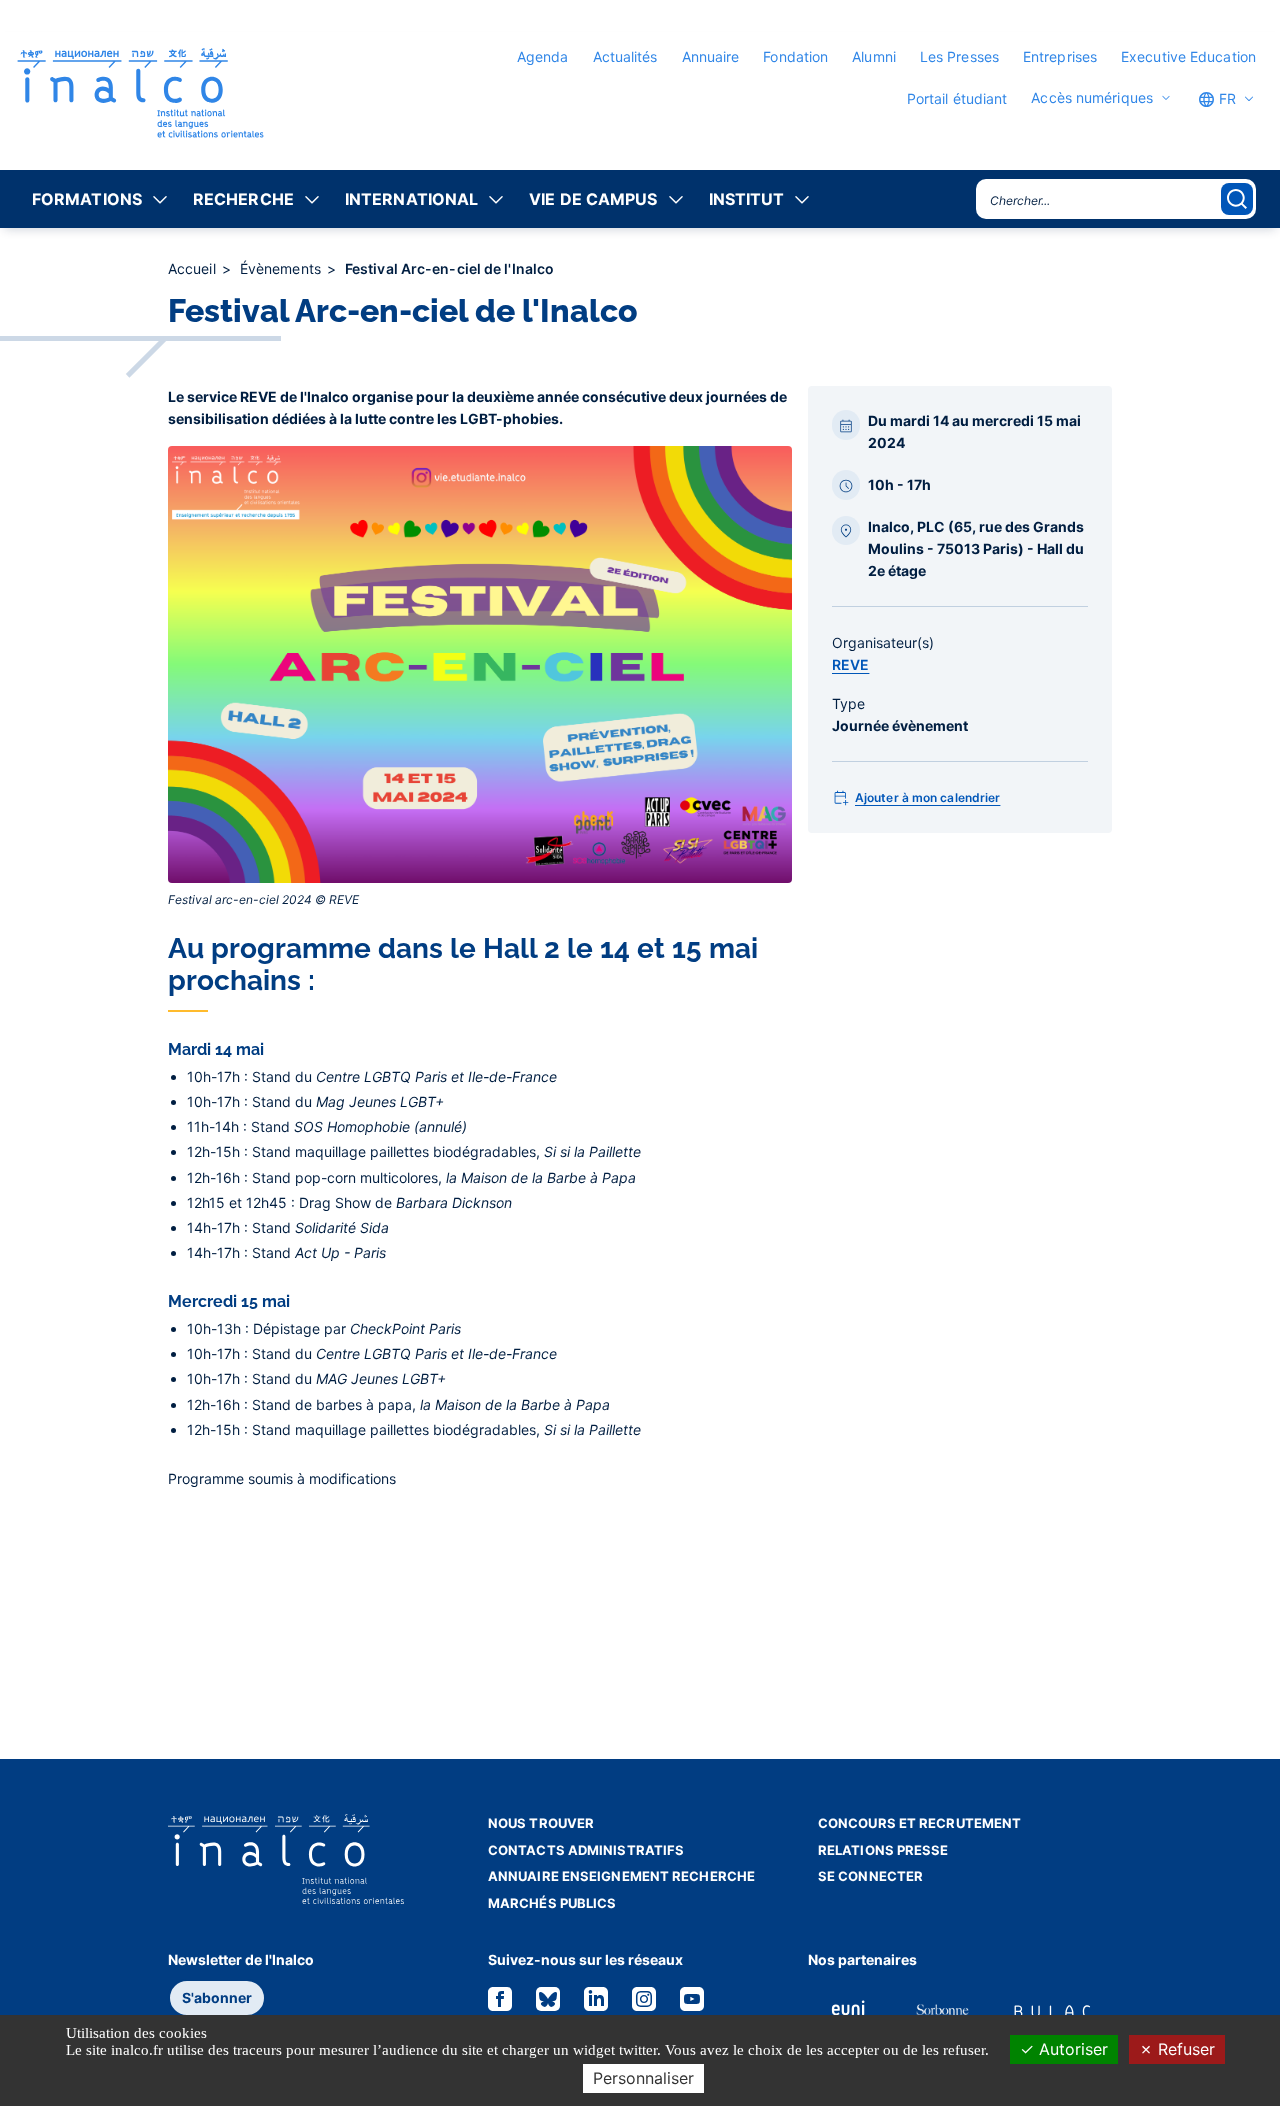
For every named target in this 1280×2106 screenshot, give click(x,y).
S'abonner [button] (217, 1997)
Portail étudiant (957, 98)
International (411, 199)
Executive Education (1188, 56)
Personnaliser (643, 2078)
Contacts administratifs (586, 1850)
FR (1225, 98)
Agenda (543, 56)
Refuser (1184, 2049)
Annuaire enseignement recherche (621, 1876)
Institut (747, 199)
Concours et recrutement (919, 1823)
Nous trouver (541, 1823)
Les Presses (959, 56)
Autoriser (1071, 2049)
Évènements (282, 268)
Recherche (243, 199)
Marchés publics (552, 1903)
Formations (87, 199)
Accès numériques (1092, 98)
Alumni (874, 56)
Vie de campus (593, 199)
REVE (850, 664)
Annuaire (711, 56)
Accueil (194, 268)
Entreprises (1060, 56)
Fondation (795, 56)
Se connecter (870, 1876)
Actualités (625, 56)
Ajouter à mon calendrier (927, 797)
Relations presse (883, 1850)
